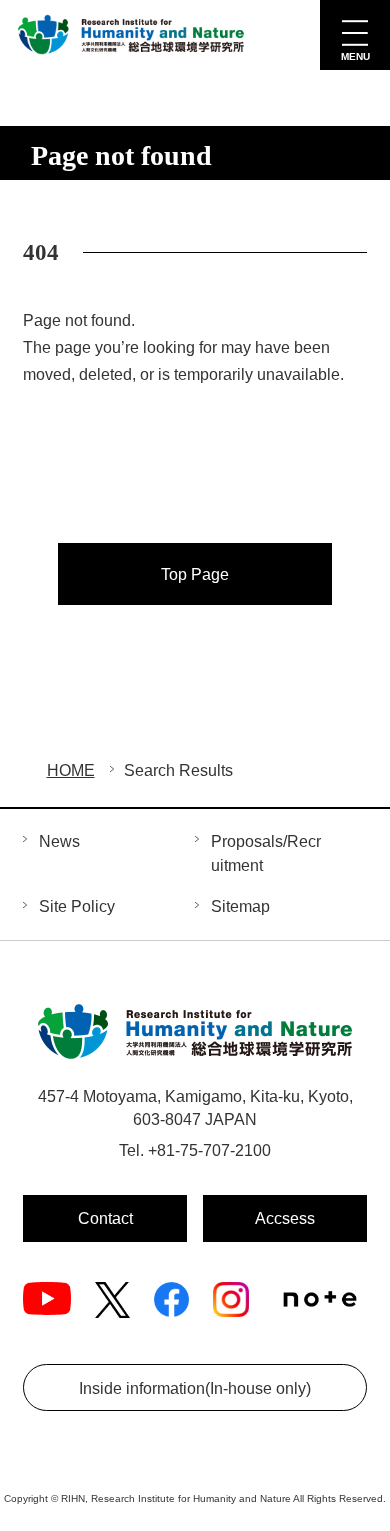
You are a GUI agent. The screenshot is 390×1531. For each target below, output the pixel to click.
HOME (71, 770)
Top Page (195, 574)
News (59, 841)
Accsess (285, 1218)
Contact (105, 1218)
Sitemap (240, 906)
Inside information (195, 1388)
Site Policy (77, 906)
